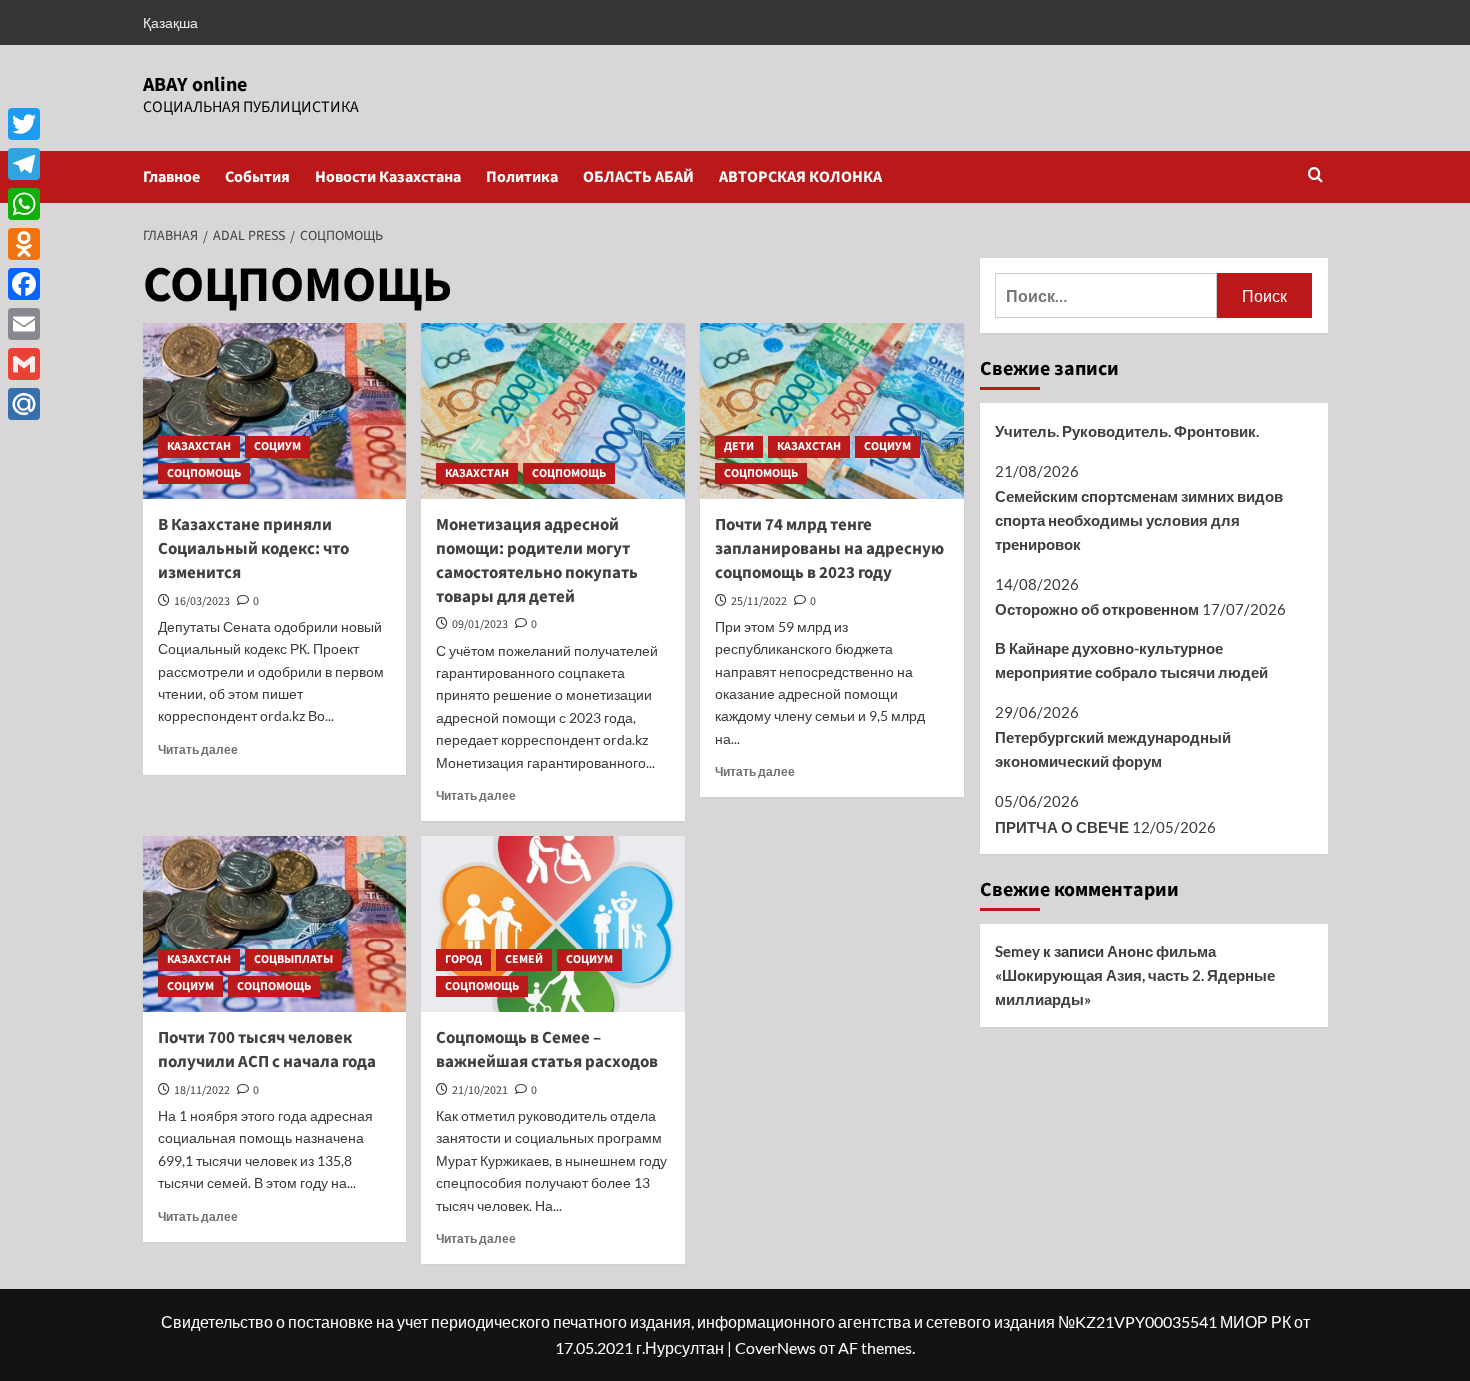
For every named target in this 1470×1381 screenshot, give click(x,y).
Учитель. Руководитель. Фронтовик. (1127, 431)
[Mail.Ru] (24, 404)
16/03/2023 (202, 601)
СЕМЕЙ (524, 959)
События (257, 177)
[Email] (24, 324)
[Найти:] (1106, 295)
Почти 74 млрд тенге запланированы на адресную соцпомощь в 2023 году (829, 549)
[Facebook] (24, 284)
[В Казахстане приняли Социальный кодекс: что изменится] (275, 411)
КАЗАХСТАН (199, 446)
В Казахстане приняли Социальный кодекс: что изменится (253, 549)
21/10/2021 (480, 1090)
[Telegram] (24, 164)
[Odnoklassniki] (24, 244)
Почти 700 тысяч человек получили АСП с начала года (267, 1050)
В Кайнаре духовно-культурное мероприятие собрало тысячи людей (1131, 660)
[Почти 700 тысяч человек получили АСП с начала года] (275, 924)
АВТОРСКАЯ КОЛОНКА (800, 177)
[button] (1315, 176)
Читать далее (198, 749)
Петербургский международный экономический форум (1113, 749)
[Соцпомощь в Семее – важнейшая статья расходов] (553, 924)
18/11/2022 (202, 1090)
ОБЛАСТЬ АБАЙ (638, 177)
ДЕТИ (739, 446)
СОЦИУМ (277, 446)
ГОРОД (463, 959)
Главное (171, 177)
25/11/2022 (759, 601)
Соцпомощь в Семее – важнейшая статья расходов (547, 1050)
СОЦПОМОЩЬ (204, 473)
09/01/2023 (480, 624)
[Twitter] (24, 124)
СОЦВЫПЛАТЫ (293, 959)
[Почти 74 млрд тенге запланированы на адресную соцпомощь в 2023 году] (832, 411)
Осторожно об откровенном (1097, 609)
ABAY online (195, 85)
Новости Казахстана (388, 177)
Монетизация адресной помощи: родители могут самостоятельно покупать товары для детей (537, 560)
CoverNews (775, 1347)
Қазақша (170, 22)
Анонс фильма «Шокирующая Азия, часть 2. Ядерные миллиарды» (1135, 975)
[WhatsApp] (24, 204)
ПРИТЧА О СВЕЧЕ (1062, 827)
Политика (522, 177)
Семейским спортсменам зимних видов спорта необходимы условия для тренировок (1139, 520)
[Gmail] (24, 364)
